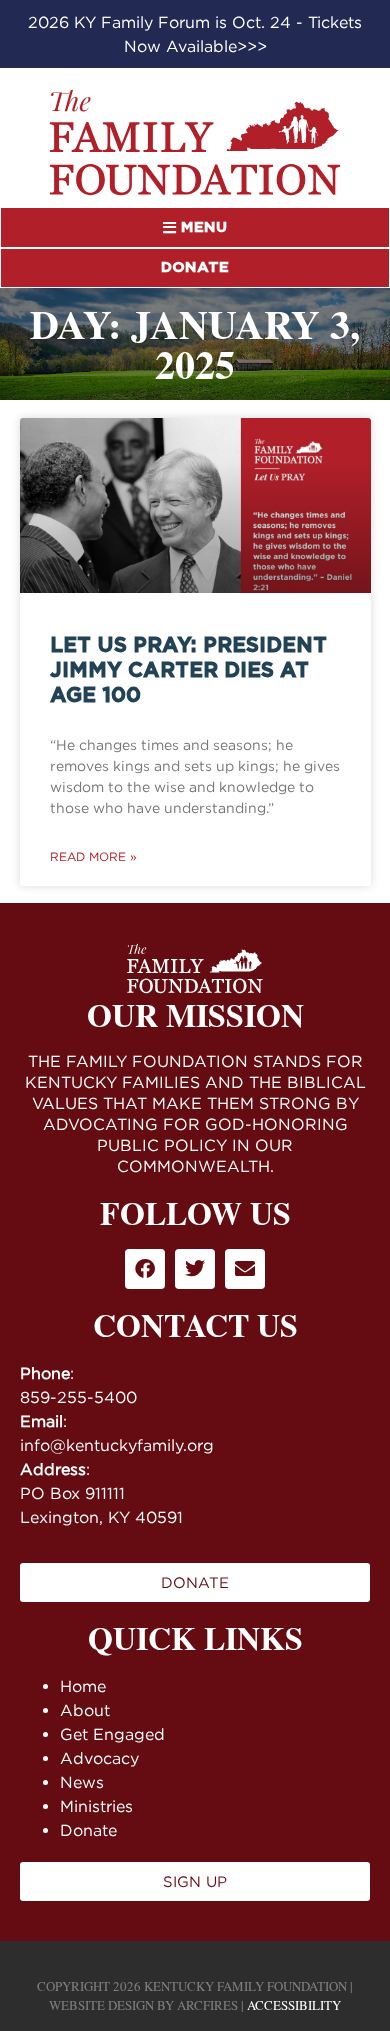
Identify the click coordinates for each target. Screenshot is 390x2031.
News (82, 1782)
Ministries (96, 1806)
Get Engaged (112, 1734)
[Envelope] (245, 1269)
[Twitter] (195, 1269)
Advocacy (99, 1758)
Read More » (93, 856)
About (85, 1710)
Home (83, 1686)
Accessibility (294, 2005)
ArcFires (207, 2005)
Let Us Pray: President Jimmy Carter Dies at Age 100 (188, 670)
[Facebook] (145, 1269)
